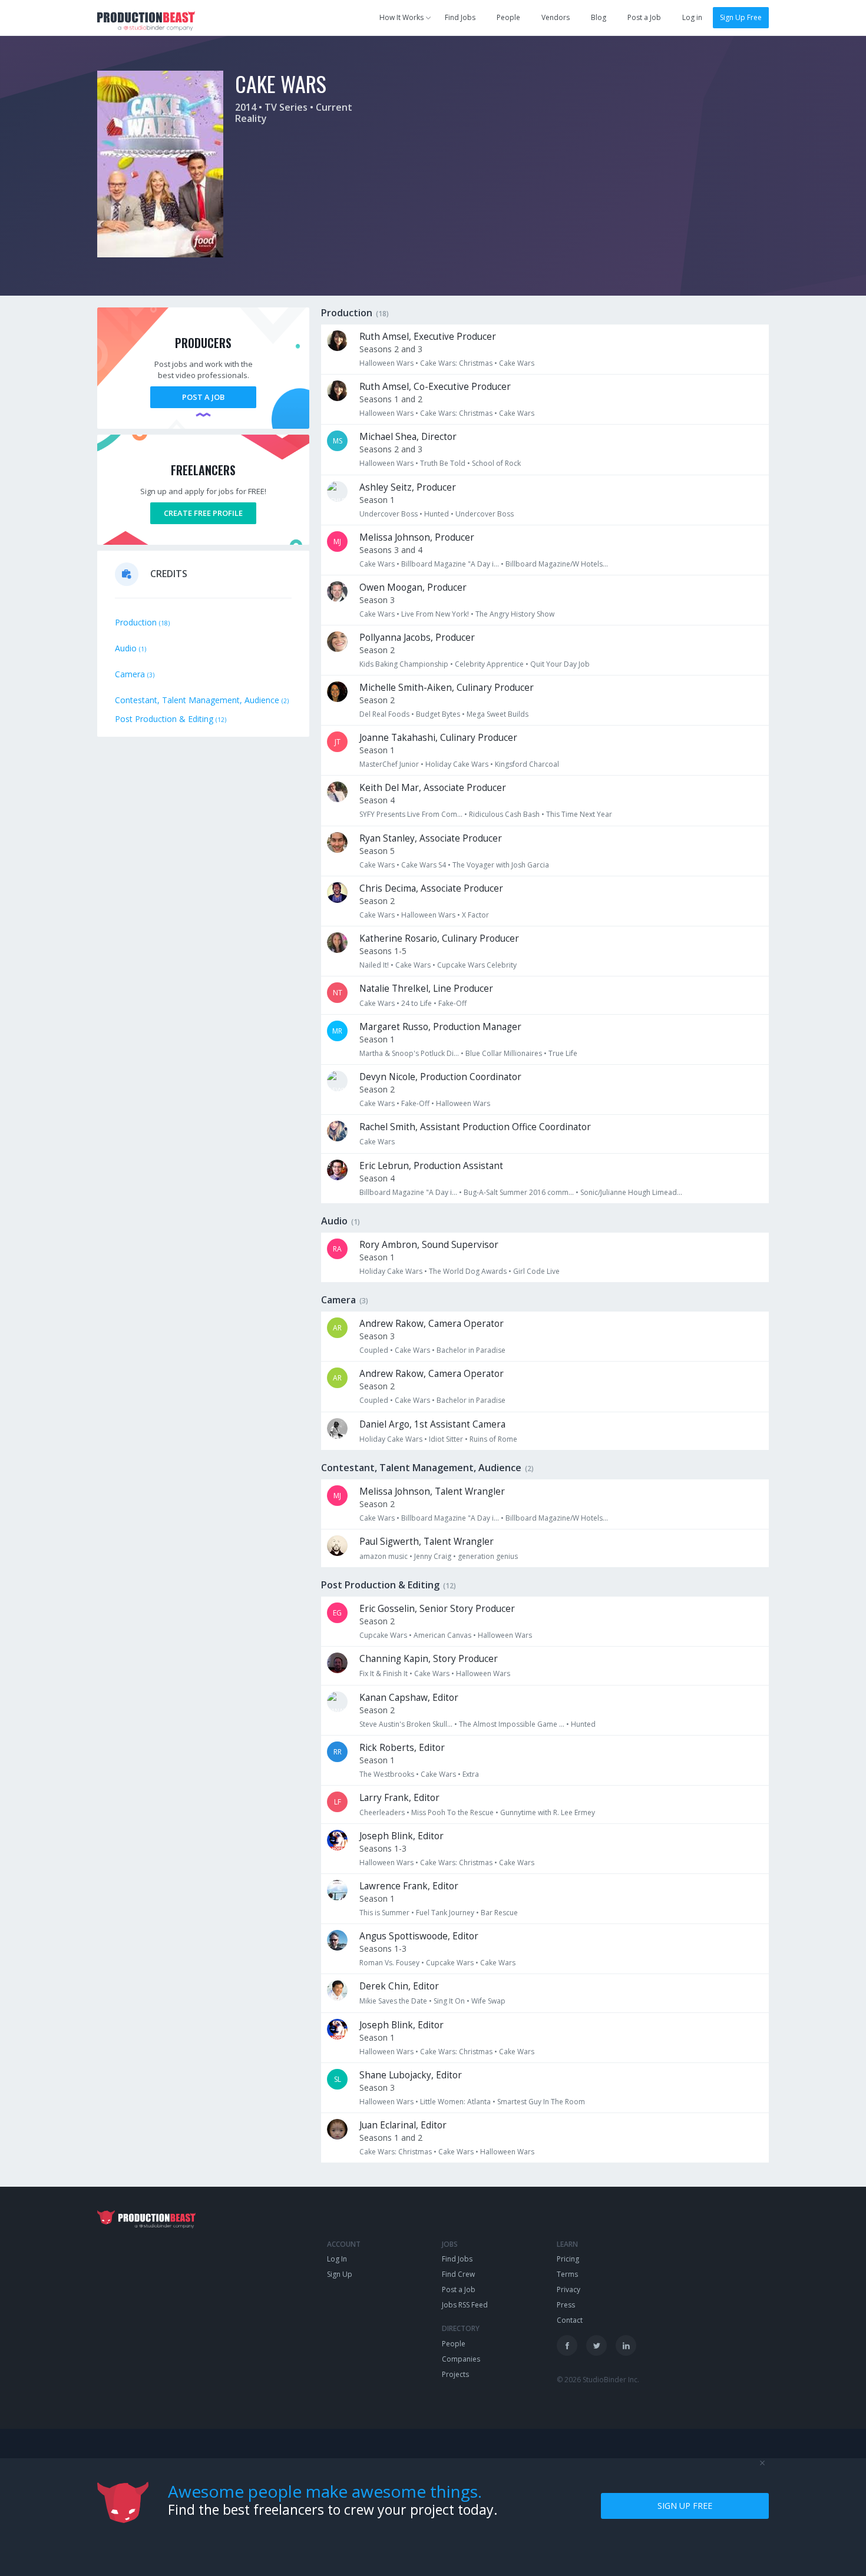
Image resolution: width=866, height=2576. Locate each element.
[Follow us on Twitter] (596, 2345)
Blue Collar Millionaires (504, 1053)
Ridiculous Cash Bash (504, 814)
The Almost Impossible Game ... (512, 1724)
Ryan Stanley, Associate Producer (431, 838)
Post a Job (644, 17)
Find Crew (458, 2274)
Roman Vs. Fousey (389, 1963)
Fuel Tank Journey (445, 1913)
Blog (599, 17)
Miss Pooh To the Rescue (452, 1812)
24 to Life (417, 1003)
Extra (471, 1774)
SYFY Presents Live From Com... (411, 814)
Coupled (374, 1350)
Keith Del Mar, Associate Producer (433, 788)
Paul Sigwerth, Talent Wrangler (427, 1542)
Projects (455, 2374)
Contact (570, 2320)
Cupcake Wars (383, 1635)
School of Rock (496, 463)
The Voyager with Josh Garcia (501, 865)
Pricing (568, 2259)
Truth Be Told (443, 463)
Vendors (556, 17)
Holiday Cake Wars (457, 764)
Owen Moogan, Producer (413, 587)
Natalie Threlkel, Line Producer (426, 989)
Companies (461, 2359)
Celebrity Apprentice (489, 664)
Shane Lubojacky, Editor (411, 2075)
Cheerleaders (382, 1812)
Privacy (568, 2289)
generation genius (488, 1556)
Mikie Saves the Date (393, 2001)
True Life (563, 1053)
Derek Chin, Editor (399, 1986)
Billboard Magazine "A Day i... (450, 564)
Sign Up (340, 2274)
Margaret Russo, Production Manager (440, 1027)
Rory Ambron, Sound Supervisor (429, 1245)
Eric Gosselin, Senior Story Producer (437, 1609)
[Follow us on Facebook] (567, 2345)
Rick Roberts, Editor (402, 1748)
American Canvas (442, 1635)
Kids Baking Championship (404, 664)
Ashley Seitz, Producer (408, 487)
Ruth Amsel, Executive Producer (428, 337)
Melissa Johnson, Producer (417, 537)
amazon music (384, 1556)
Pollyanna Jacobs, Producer (417, 638)
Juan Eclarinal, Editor (403, 2125)
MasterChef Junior (389, 764)
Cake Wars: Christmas (456, 363)
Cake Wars (517, 363)
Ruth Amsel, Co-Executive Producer (435, 387)
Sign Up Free (741, 17)
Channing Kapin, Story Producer (429, 1659)
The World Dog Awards (468, 1271)
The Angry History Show (515, 614)
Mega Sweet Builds (498, 714)
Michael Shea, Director (408, 437)
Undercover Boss (389, 514)
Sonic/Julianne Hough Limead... (631, 1192)
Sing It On (449, 2001)
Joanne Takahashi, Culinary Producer (438, 738)
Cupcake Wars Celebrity (477, 965)
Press (566, 2305)
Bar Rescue (499, 1913)
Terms (567, 2274)
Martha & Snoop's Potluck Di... (409, 1053)
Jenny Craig (433, 1556)
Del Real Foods (384, 714)
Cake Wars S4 (424, 865)
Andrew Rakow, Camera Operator (432, 1324)
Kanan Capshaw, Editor (409, 1698)
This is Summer (384, 1913)
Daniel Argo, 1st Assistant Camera (432, 1424)
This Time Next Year (579, 814)
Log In (337, 2259)
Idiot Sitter (446, 1439)
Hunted (437, 514)
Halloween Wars (386, 363)
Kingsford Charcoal (527, 764)
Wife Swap (488, 2001)
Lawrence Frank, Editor (409, 1886)
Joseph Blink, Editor (401, 1836)
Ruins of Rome (493, 1439)
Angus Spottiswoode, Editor (419, 1936)
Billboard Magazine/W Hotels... (557, 564)
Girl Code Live (536, 1271)
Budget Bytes (438, 714)
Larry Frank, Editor (399, 1798)
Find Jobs (460, 17)
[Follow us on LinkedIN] (626, 2345)
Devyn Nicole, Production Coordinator (440, 1077)
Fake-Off (452, 1003)
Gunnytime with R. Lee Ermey (548, 1812)
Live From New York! (435, 614)
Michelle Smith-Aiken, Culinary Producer (447, 688)
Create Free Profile (203, 513)
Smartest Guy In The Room (541, 2102)
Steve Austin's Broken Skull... (406, 1724)
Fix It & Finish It (384, 1673)
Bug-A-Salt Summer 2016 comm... (519, 1192)
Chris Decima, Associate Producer (431, 888)
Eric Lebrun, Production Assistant (431, 1166)
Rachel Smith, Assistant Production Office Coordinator (475, 1127)
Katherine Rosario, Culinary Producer (439, 938)
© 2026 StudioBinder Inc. (598, 2380)
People (508, 17)
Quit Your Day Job (560, 664)
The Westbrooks (387, 1774)
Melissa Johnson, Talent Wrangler (432, 1491)
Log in (692, 17)
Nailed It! (374, 965)
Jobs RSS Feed (465, 2305)
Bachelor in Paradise (471, 1350)
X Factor (475, 915)
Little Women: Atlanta (455, 2102)
